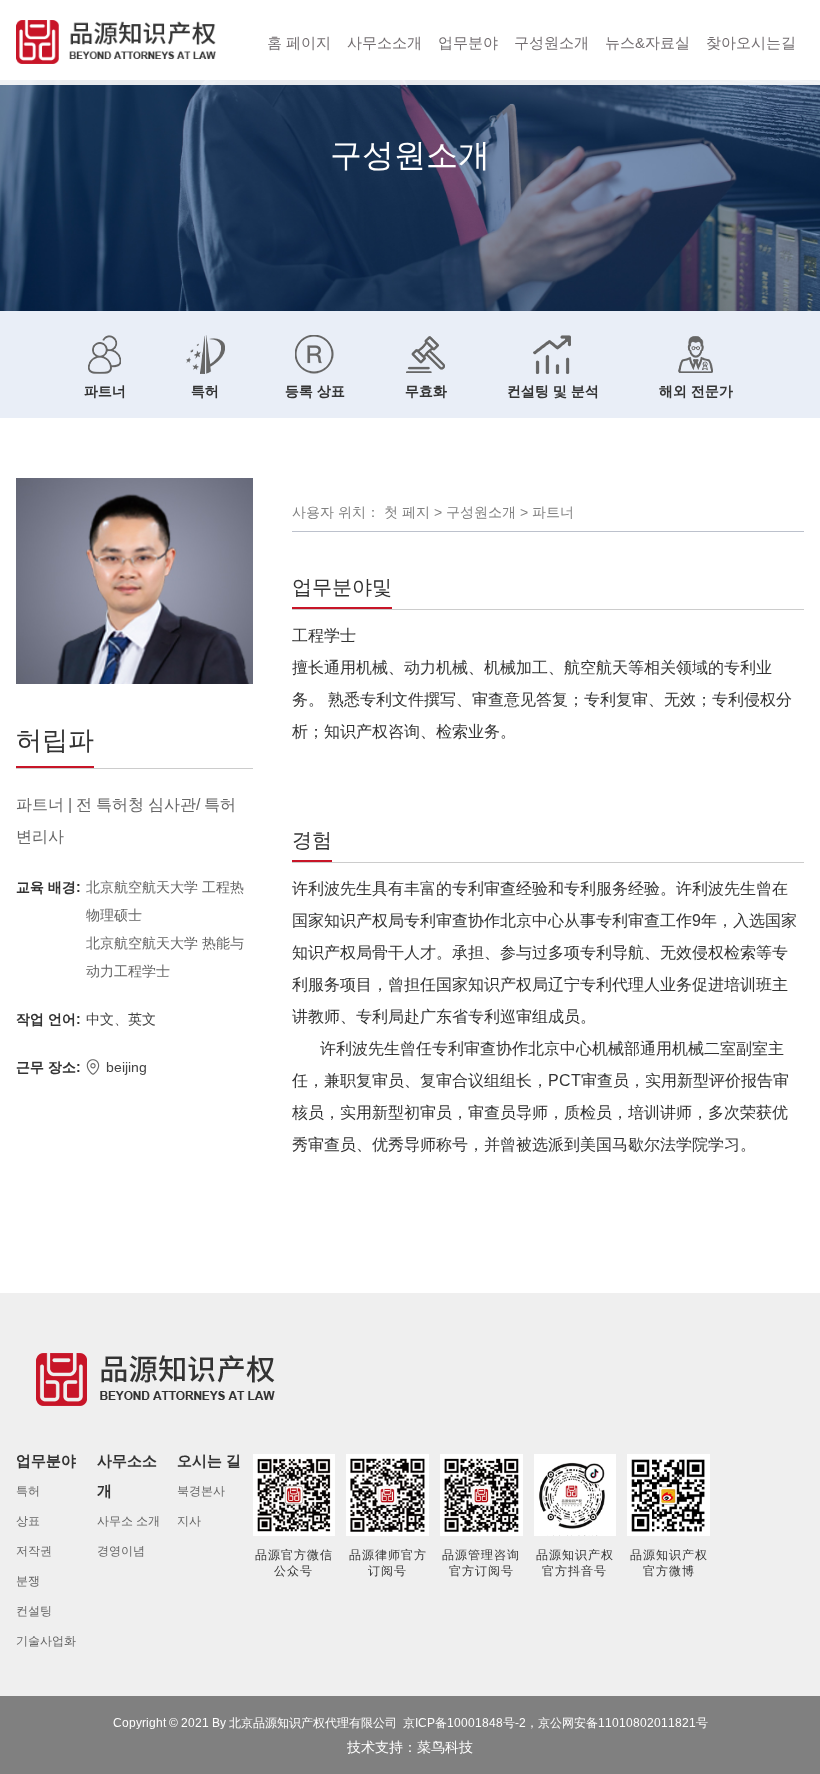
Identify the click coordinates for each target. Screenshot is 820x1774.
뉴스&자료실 (647, 42)
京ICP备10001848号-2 (464, 1723)
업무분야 (468, 42)
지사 (189, 1521)
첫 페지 (407, 512)
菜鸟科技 (445, 1747)
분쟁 (28, 1581)
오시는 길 (209, 1460)
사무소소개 (384, 42)
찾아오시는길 (751, 42)
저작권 (34, 1551)
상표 (28, 1521)
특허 (28, 1491)
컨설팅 (34, 1611)
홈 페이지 (299, 42)
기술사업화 (46, 1641)
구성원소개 (551, 42)
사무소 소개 (128, 1521)
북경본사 (201, 1491)
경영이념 (121, 1551)
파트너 (553, 512)
